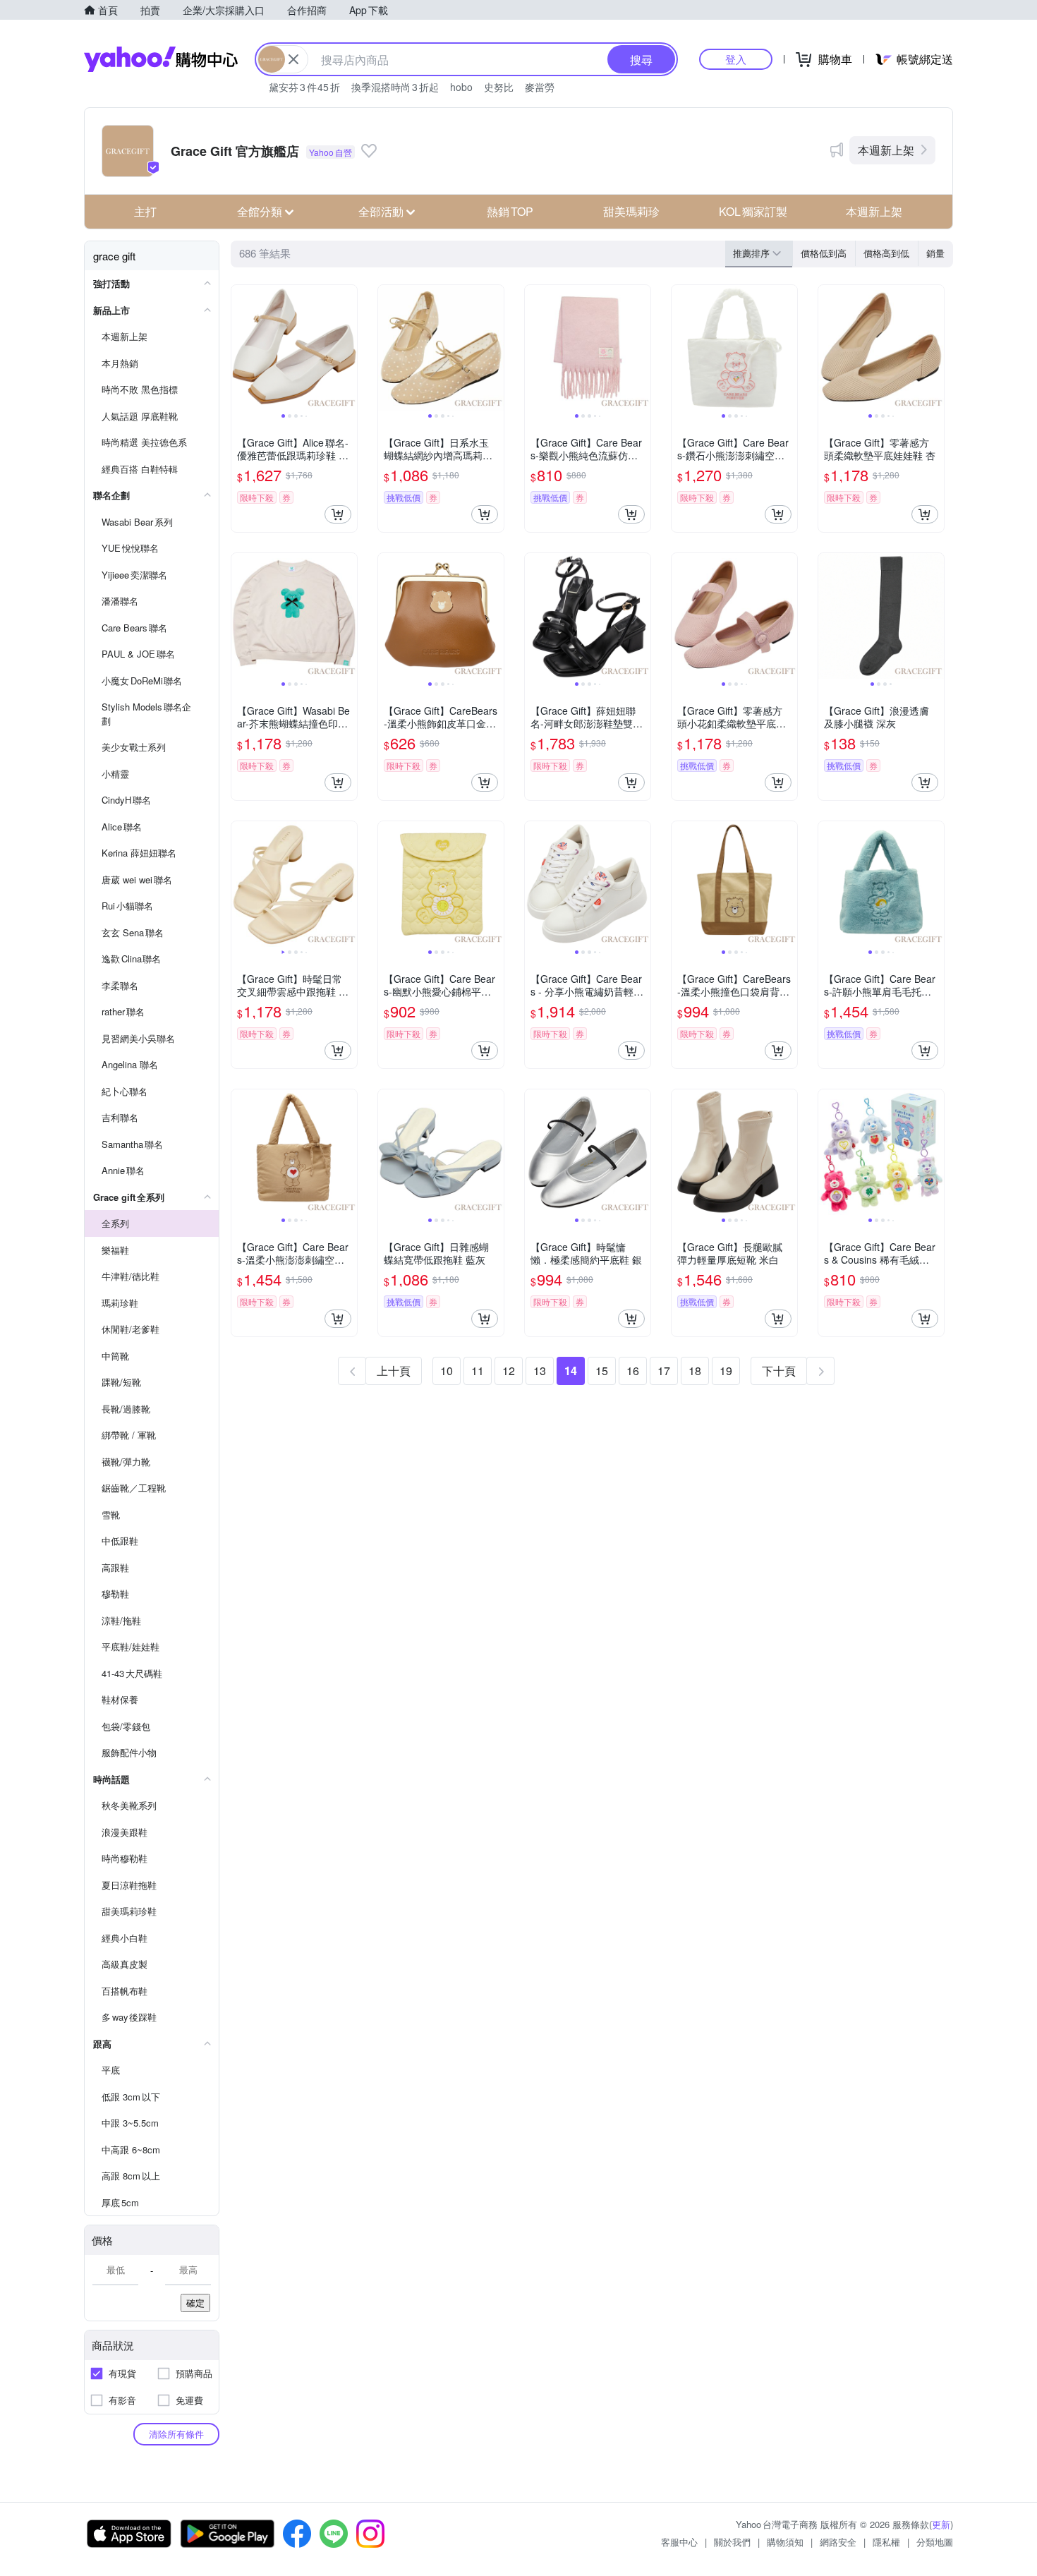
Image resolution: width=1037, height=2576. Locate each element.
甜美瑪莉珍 (631, 211)
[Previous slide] (241, 348)
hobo (461, 87)
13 (540, 1371)
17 (664, 1371)
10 (447, 1371)
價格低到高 (824, 253)
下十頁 (779, 1371)
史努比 (499, 87)
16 (633, 1371)
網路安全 (838, 2542)
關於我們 (732, 2542)
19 (726, 1371)
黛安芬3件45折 (304, 87)
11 (478, 1371)
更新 (941, 2524)
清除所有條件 (176, 2434)
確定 (195, 2303)
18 (695, 1371)
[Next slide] (348, 348)
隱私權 (886, 2542)
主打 (145, 211)
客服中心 (679, 2542)
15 (602, 1371)
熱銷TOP (510, 211)
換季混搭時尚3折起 (395, 87)
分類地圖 (935, 2542)
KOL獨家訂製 (753, 211)
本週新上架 (886, 150)
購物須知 (785, 2542)
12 (509, 1371)
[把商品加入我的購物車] (338, 514)
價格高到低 (886, 253)
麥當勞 (540, 87)
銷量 (935, 253)
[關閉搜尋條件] (293, 59)
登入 (736, 59)
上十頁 (394, 1371)
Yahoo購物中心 (161, 59)
